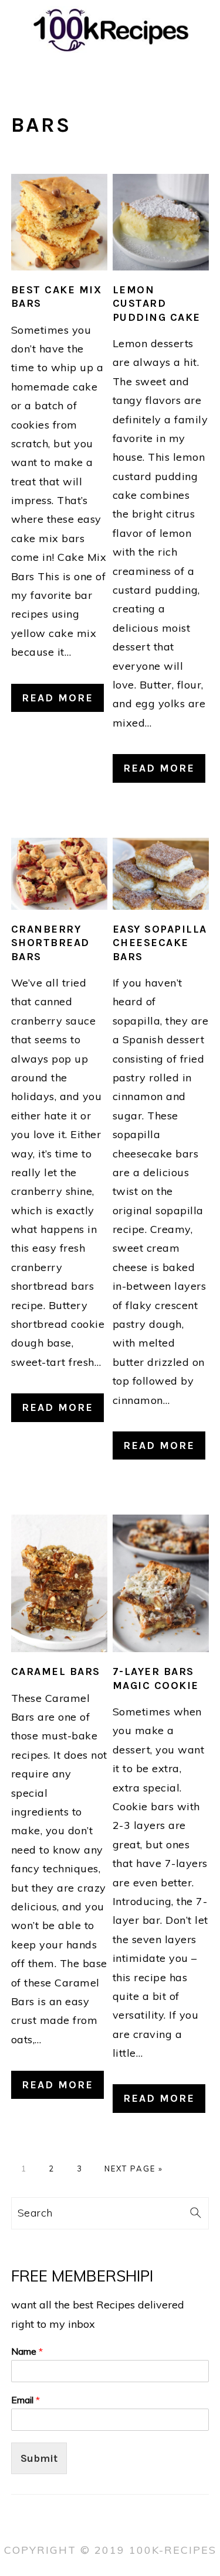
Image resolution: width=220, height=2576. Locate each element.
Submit (39, 2458)
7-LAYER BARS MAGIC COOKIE (156, 1678)
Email (26, 2400)
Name (27, 2351)
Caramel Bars (56, 1671)
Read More (57, 698)
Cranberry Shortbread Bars (50, 943)
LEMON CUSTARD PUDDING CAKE (157, 304)
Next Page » (134, 2169)
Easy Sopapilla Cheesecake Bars (160, 943)
